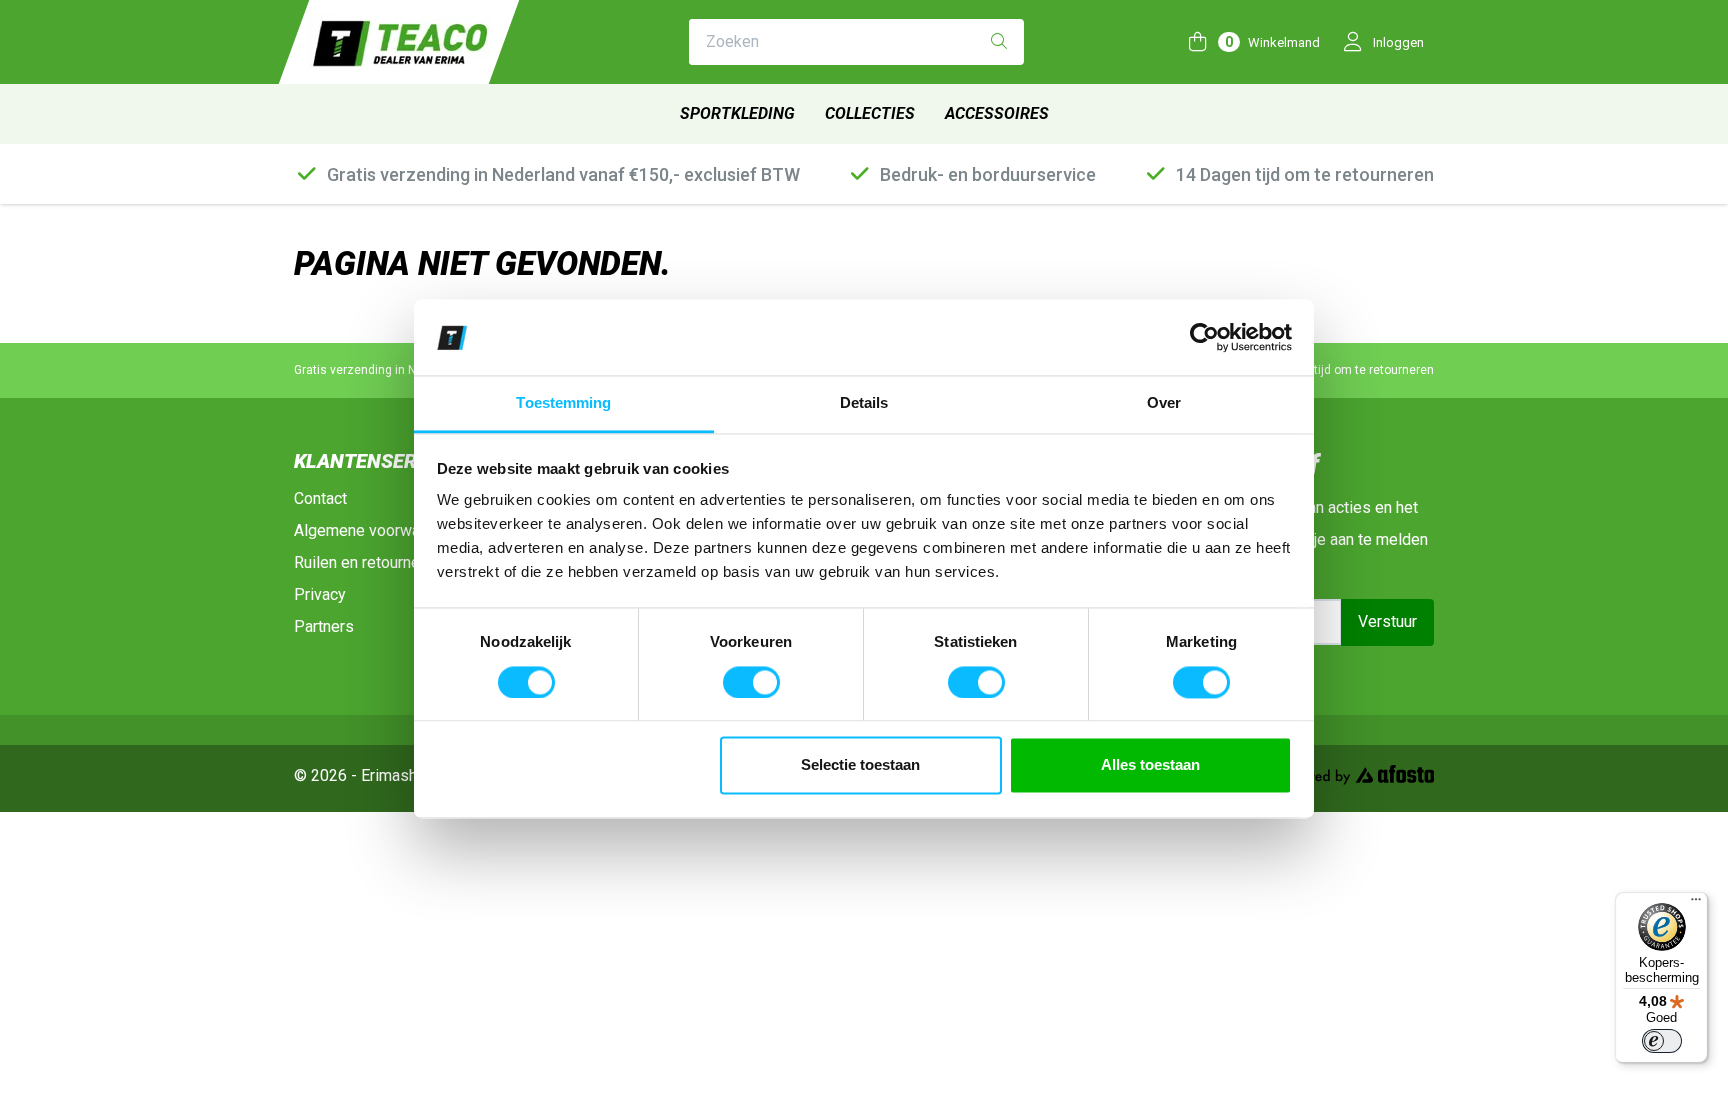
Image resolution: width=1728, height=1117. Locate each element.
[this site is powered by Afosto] (1355, 778)
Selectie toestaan (860, 765)
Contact (320, 498)
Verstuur (1387, 621)
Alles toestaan (1150, 765)
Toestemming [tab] (563, 403)
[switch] (751, 682)
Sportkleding (737, 113)
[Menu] (1696, 904)
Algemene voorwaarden (376, 530)
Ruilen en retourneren (368, 562)
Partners (324, 626)
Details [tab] (864, 403)
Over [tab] (1164, 403)
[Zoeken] (999, 42)
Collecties (870, 113)
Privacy (320, 594)
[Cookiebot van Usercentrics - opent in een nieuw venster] (1204, 337)
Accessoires (997, 113)
